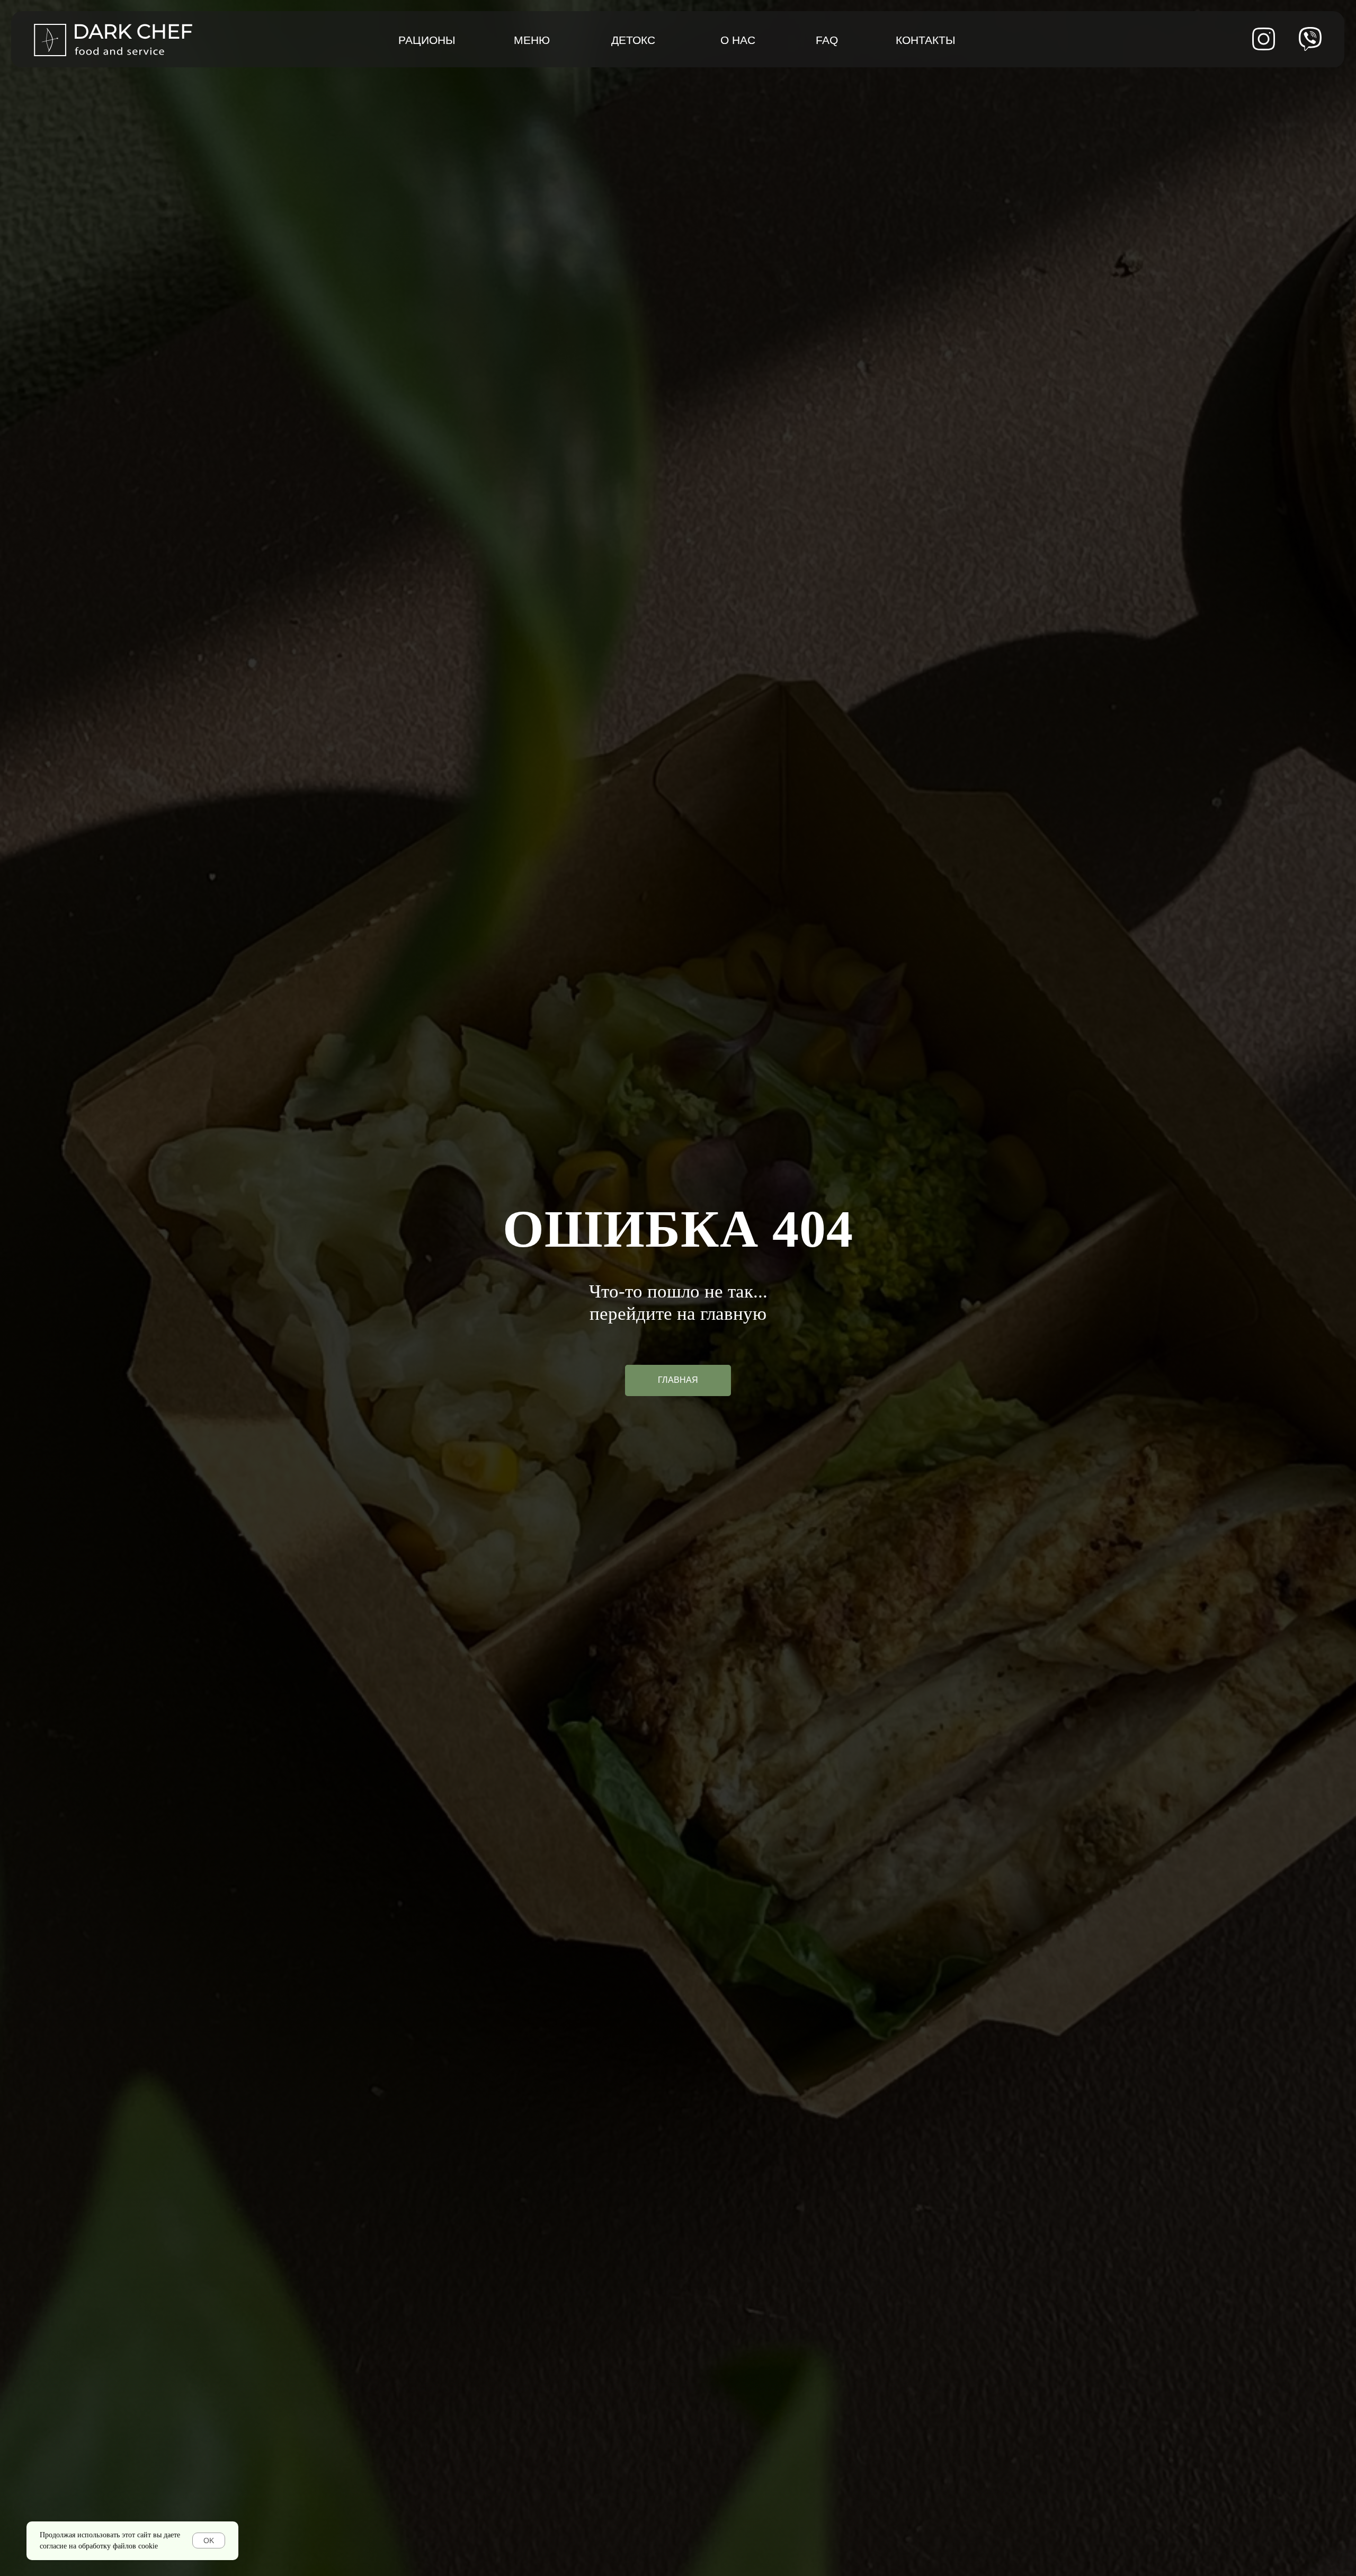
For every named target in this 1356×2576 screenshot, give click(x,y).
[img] (1310, 39)
